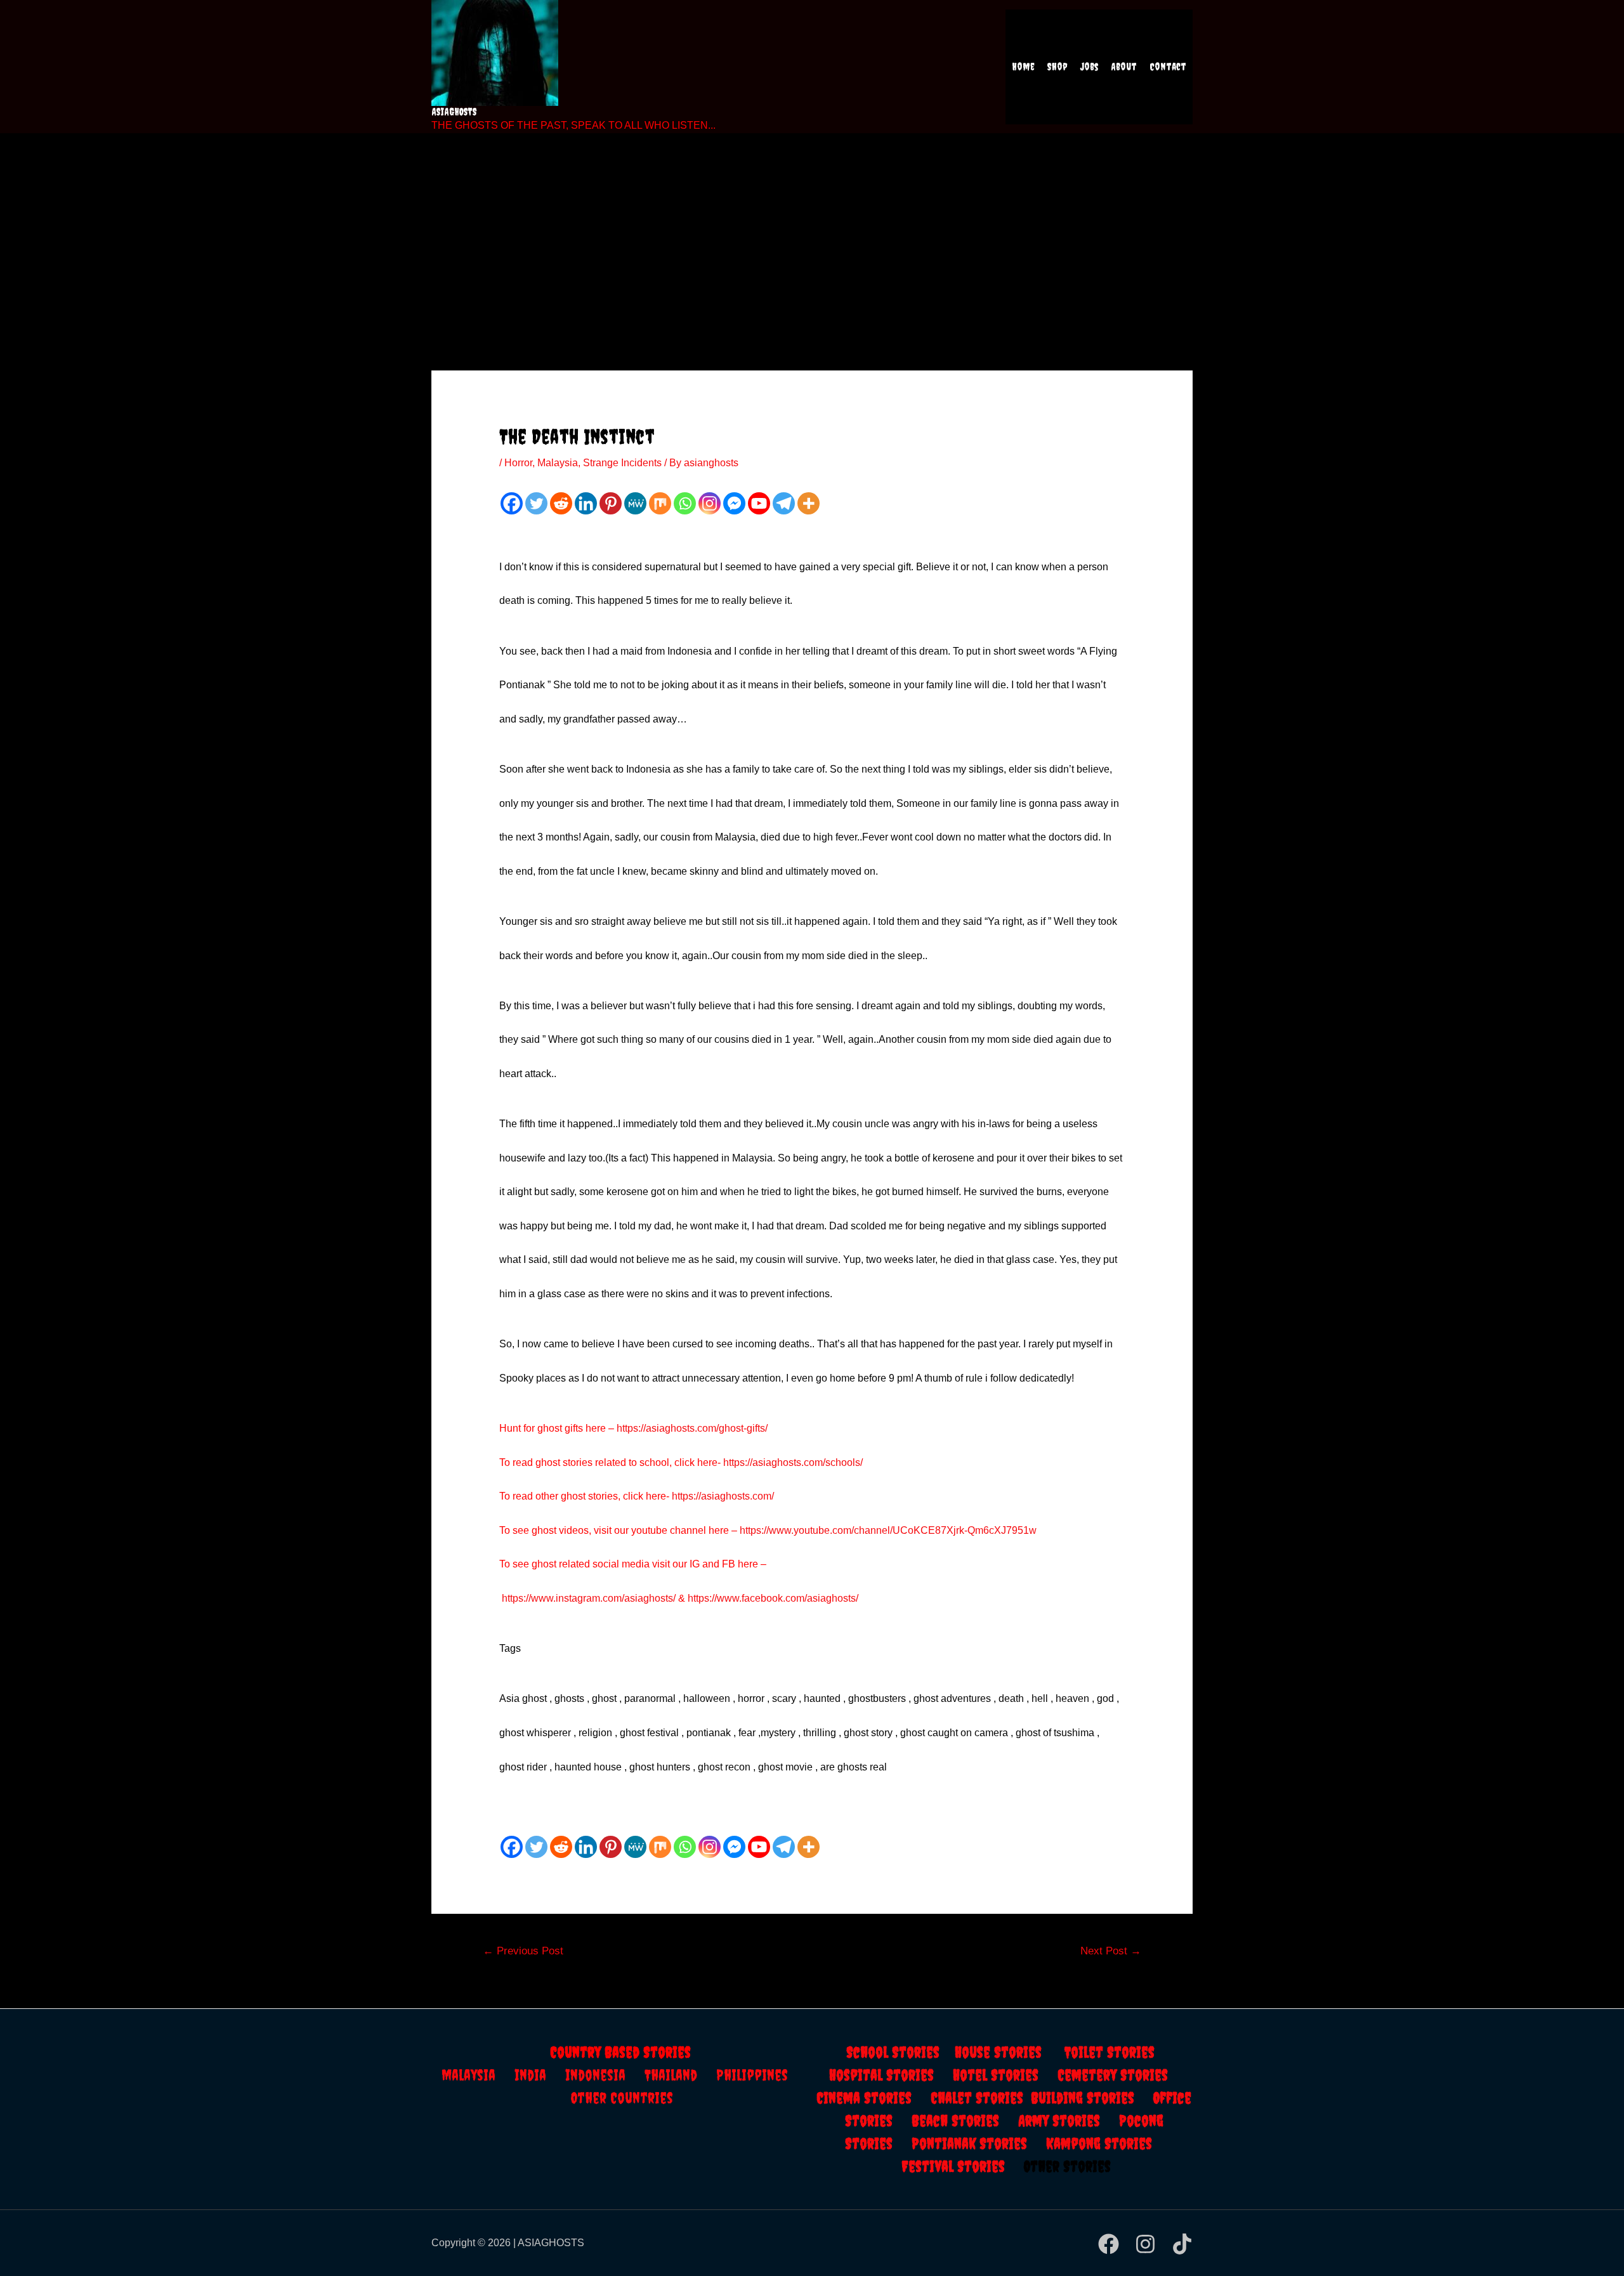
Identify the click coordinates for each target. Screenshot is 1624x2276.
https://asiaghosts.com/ (722, 1496)
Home (1023, 67)
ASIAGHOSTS (454, 112)
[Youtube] (759, 503)
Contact (1168, 67)
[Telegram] (784, 503)
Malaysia (558, 463)
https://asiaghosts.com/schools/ (793, 1462)
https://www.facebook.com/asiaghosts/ (773, 1598)
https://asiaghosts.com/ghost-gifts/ (692, 1428)
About (1124, 67)
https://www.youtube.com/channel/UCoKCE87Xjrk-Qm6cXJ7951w (888, 1530)
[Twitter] (536, 503)
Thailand (680, 2075)
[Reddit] (561, 503)
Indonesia (605, 2075)
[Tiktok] (1182, 2244)
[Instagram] (710, 503)
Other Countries (622, 2098)
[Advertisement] (812, 235)
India (540, 2075)
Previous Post (523, 1951)
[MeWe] (635, 503)
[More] (809, 503)
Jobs (1089, 67)
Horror (518, 463)
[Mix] (660, 503)
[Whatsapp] (685, 503)
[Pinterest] (611, 503)
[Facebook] (512, 503)
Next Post (1111, 1951)
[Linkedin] (586, 503)
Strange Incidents (622, 463)
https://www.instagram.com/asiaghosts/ (589, 1598)
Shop (1058, 67)
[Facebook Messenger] (734, 503)
